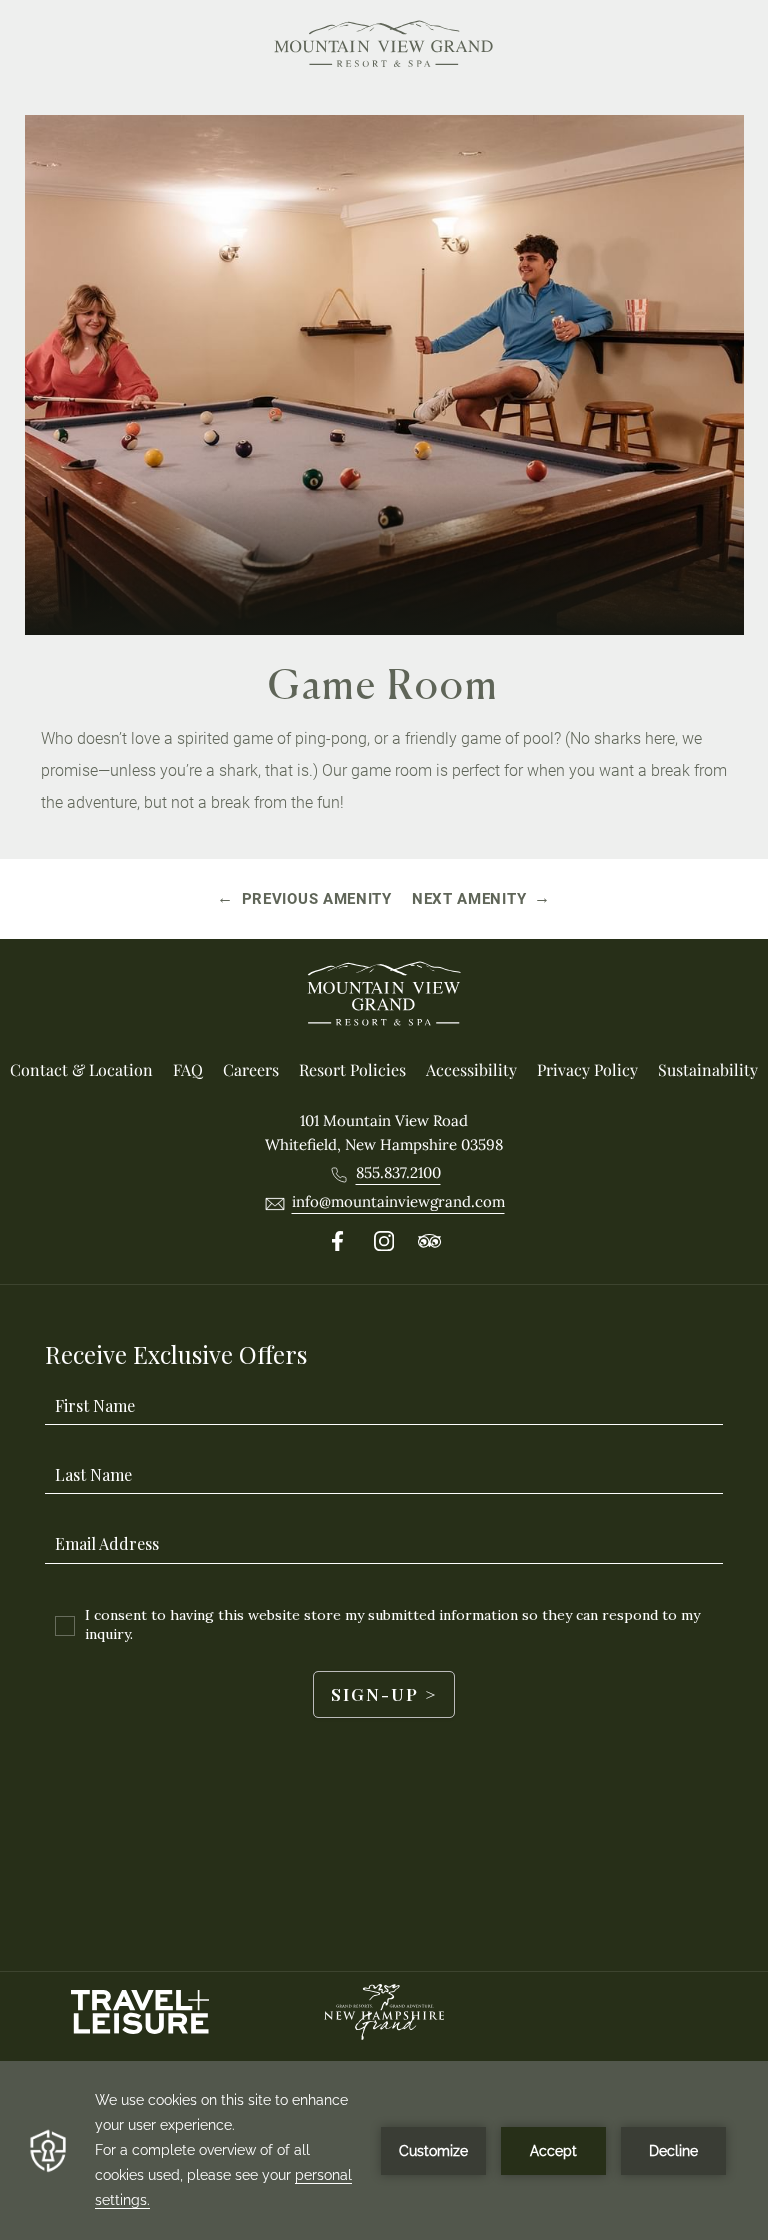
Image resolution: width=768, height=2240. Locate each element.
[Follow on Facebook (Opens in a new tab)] (338, 1242)
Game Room (384, 684)
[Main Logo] (384, 47)
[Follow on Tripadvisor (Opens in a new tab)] (430, 1242)
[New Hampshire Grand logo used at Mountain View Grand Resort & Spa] (384, 2012)
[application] (384, 2150)
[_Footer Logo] (384, 997)
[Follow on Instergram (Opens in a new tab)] (384, 1242)
